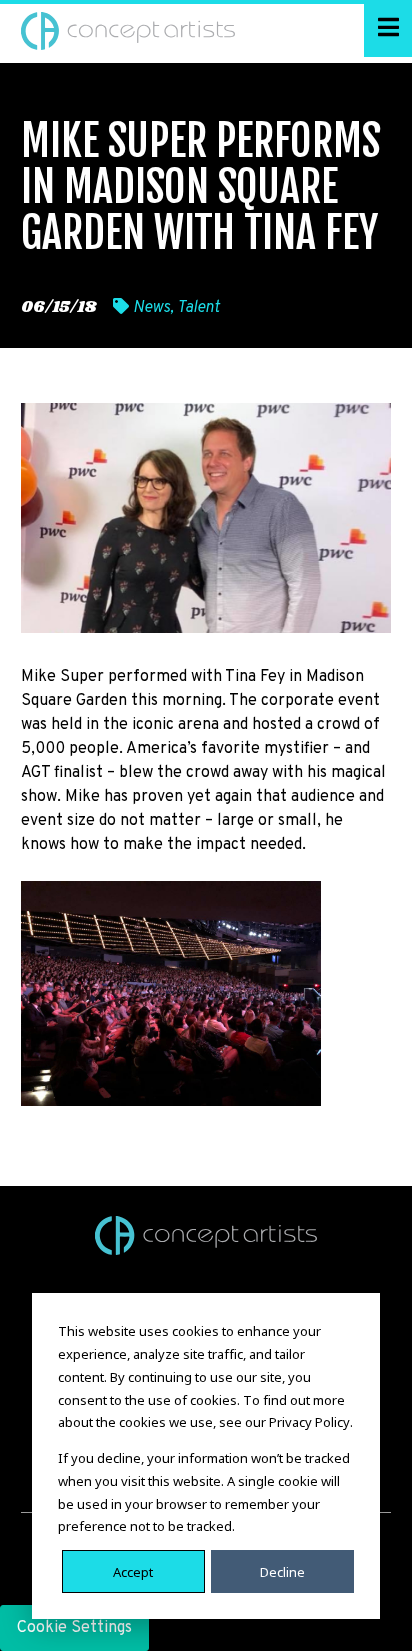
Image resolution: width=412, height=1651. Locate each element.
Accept (133, 1571)
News (151, 308)
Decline (282, 1571)
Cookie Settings (74, 1628)
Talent (198, 308)
